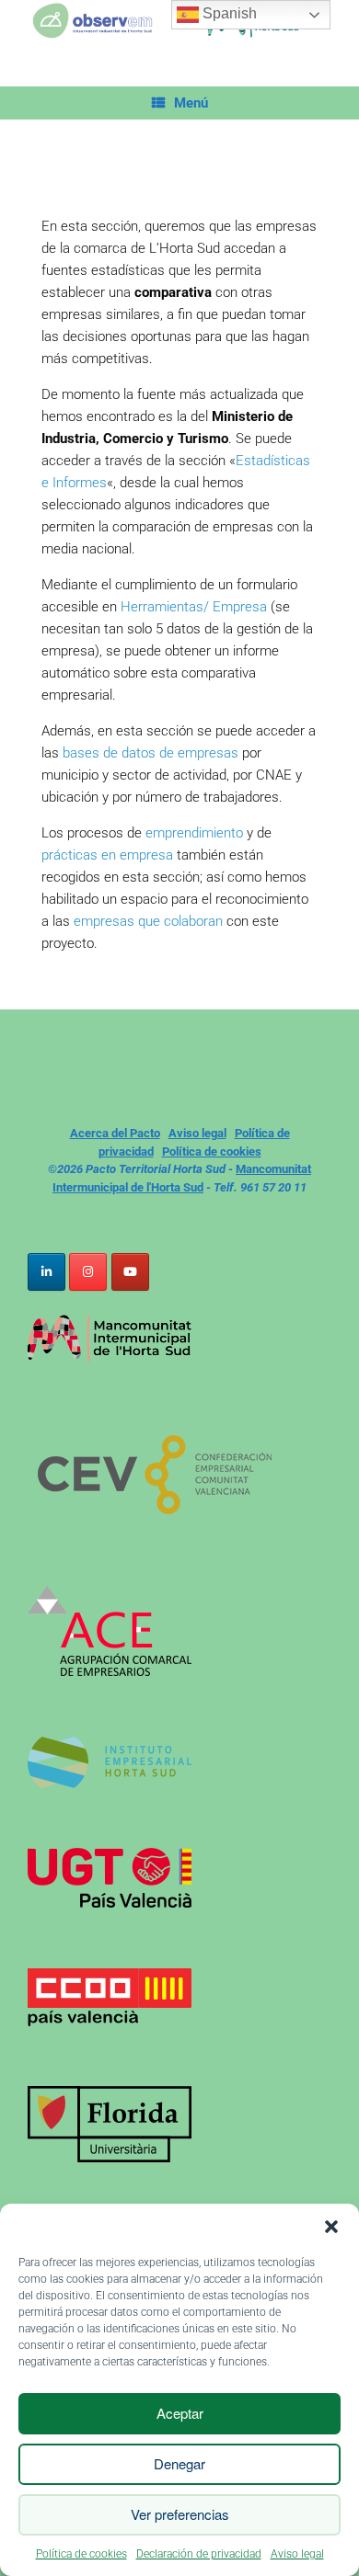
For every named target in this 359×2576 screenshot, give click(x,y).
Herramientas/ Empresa (194, 607)
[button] (331, 2227)
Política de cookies (81, 2554)
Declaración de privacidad (199, 2554)
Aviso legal (297, 2554)
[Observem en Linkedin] (46, 1272)
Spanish (228, 13)
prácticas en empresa (107, 855)
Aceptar (180, 2413)
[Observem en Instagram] (88, 1272)
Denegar (179, 2463)
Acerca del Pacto (115, 1133)
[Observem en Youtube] (130, 1272)
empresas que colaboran (146, 921)
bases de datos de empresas (151, 753)
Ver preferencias (180, 2514)
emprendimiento (194, 833)
